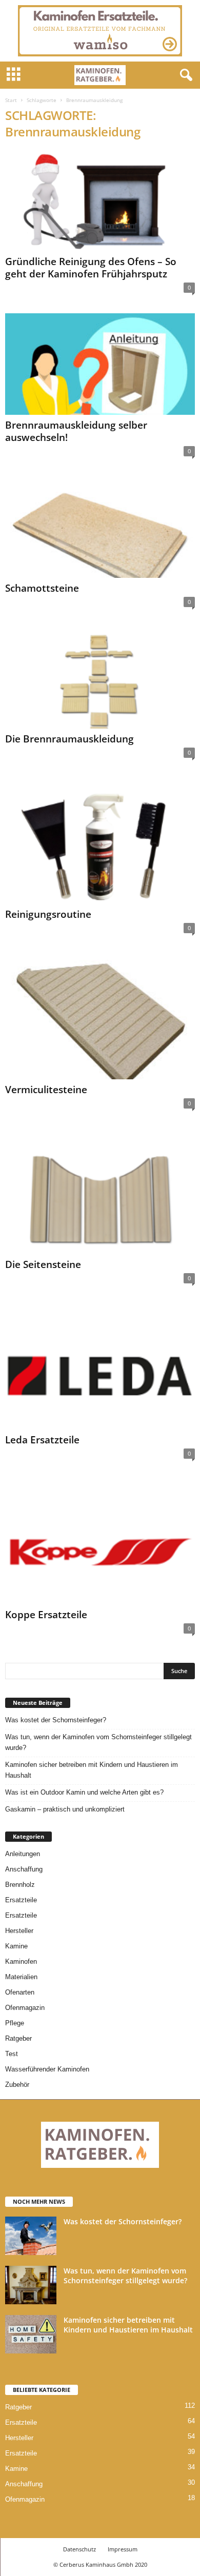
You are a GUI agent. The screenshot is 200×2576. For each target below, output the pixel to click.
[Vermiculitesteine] (100, 1017)
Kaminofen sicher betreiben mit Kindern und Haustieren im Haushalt (92, 1770)
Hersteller (19, 1931)
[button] (184, 75)
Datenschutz (79, 2549)
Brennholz (20, 1885)
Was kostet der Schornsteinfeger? (56, 1720)
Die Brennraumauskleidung (69, 739)
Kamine (16, 1946)
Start (11, 100)
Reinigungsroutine (48, 914)
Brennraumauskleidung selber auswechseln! (76, 431)
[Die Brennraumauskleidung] (100, 678)
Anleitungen (23, 1854)
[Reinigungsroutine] (100, 841)
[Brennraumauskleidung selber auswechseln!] (100, 364)
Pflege (15, 2023)
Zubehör (17, 2085)
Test (12, 2054)
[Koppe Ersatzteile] (100, 1542)
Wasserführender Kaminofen (47, 2069)
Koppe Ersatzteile (46, 1615)
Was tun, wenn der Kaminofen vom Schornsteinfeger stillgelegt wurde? (98, 1742)
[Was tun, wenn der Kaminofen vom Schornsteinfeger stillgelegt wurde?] (31, 2285)
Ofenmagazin (25, 2008)
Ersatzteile (21, 1900)
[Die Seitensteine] (100, 1192)
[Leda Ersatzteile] (100, 1367)
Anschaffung (24, 1869)
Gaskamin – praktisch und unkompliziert (65, 1809)
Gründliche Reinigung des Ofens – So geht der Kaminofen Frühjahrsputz (91, 268)
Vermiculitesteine (46, 1090)
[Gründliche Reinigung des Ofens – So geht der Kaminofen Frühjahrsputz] (100, 201)
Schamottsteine (42, 588)
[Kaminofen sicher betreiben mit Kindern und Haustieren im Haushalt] (31, 2334)
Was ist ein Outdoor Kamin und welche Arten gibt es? (84, 1792)
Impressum (123, 2549)
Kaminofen (21, 1961)
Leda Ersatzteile (42, 1440)
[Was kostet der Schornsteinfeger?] (31, 2236)
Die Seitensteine (43, 1264)
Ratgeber (18, 2038)
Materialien (21, 1977)
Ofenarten (20, 1992)
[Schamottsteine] (100, 527)
